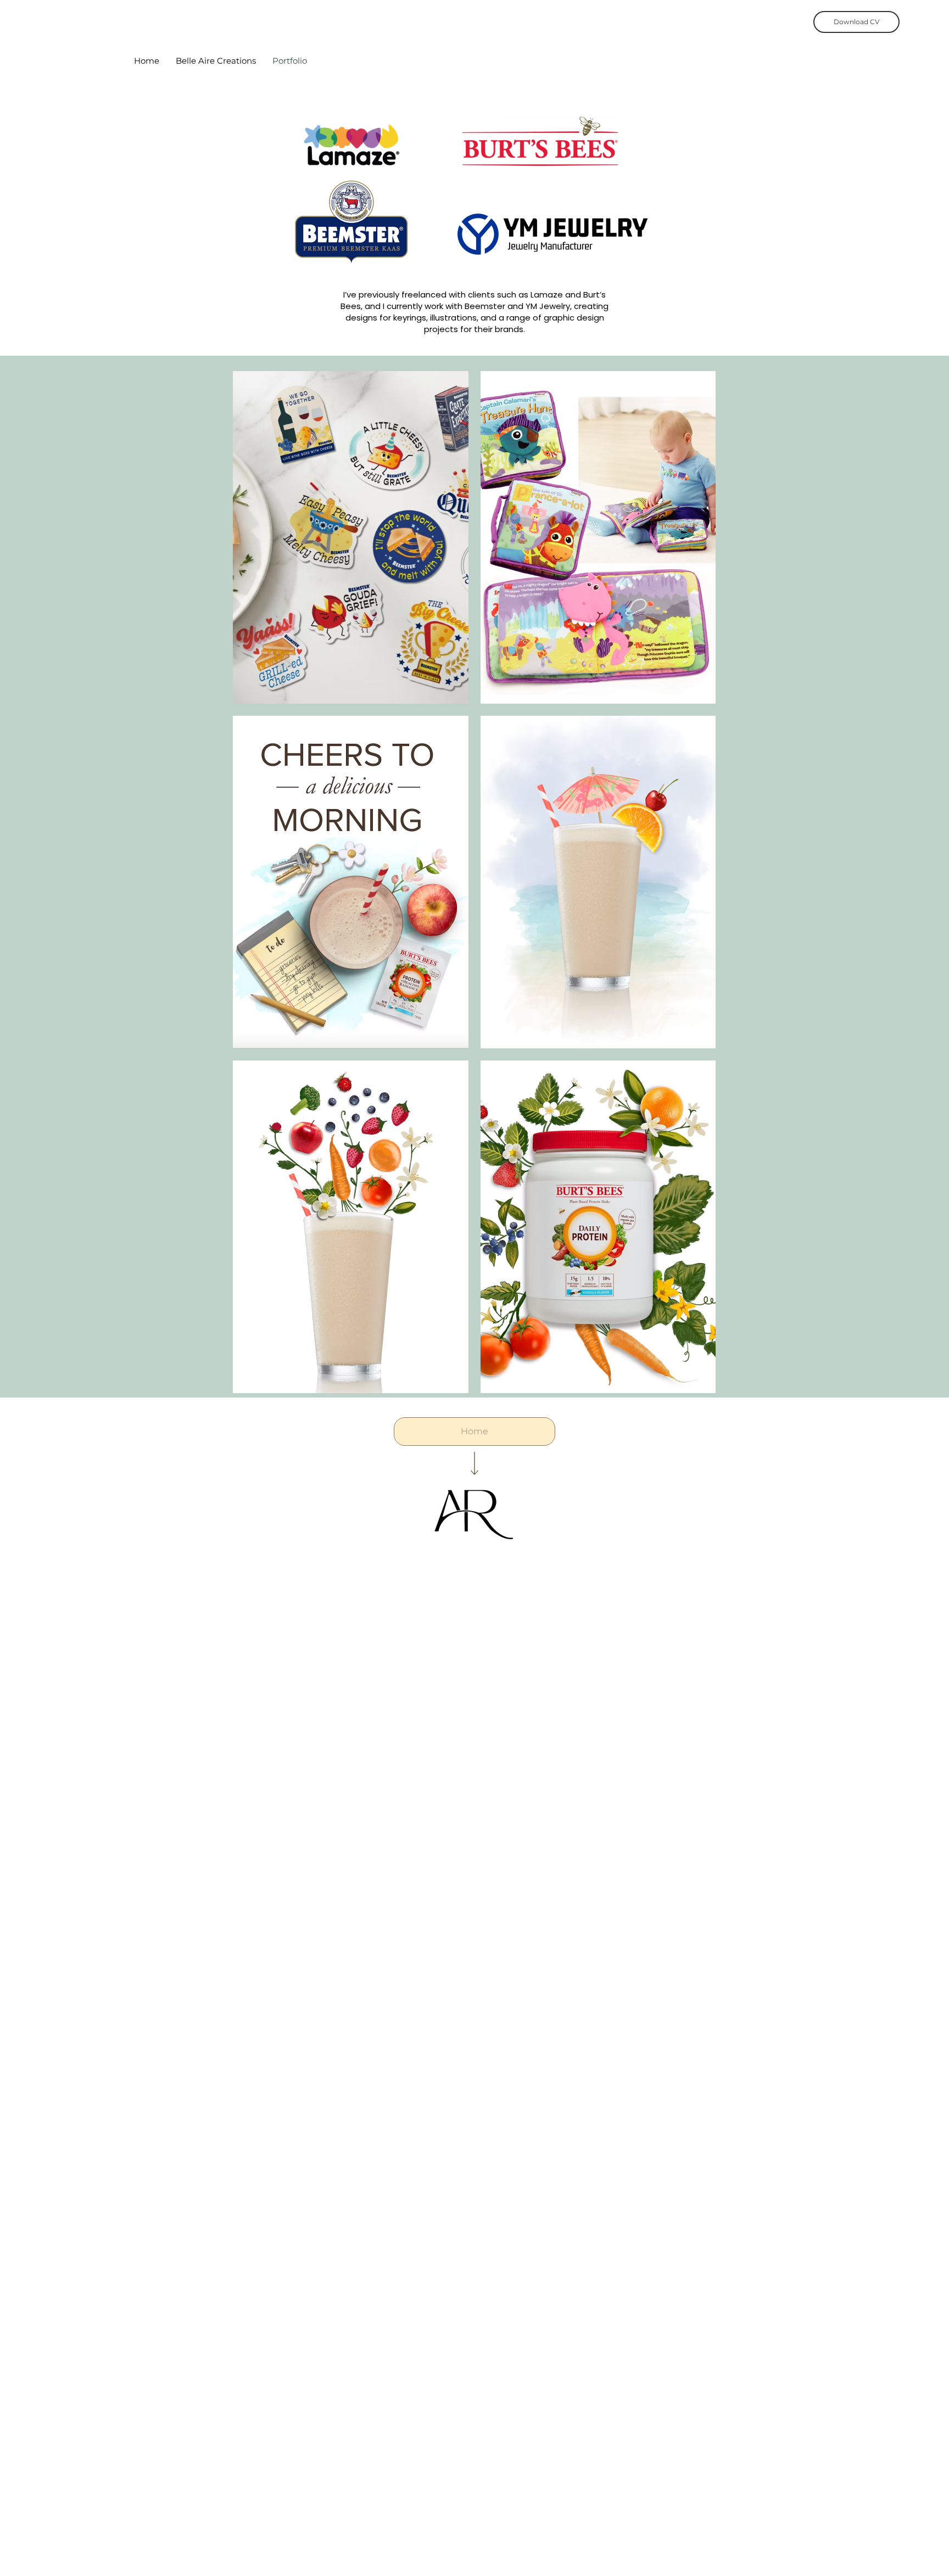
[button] (351, 537)
